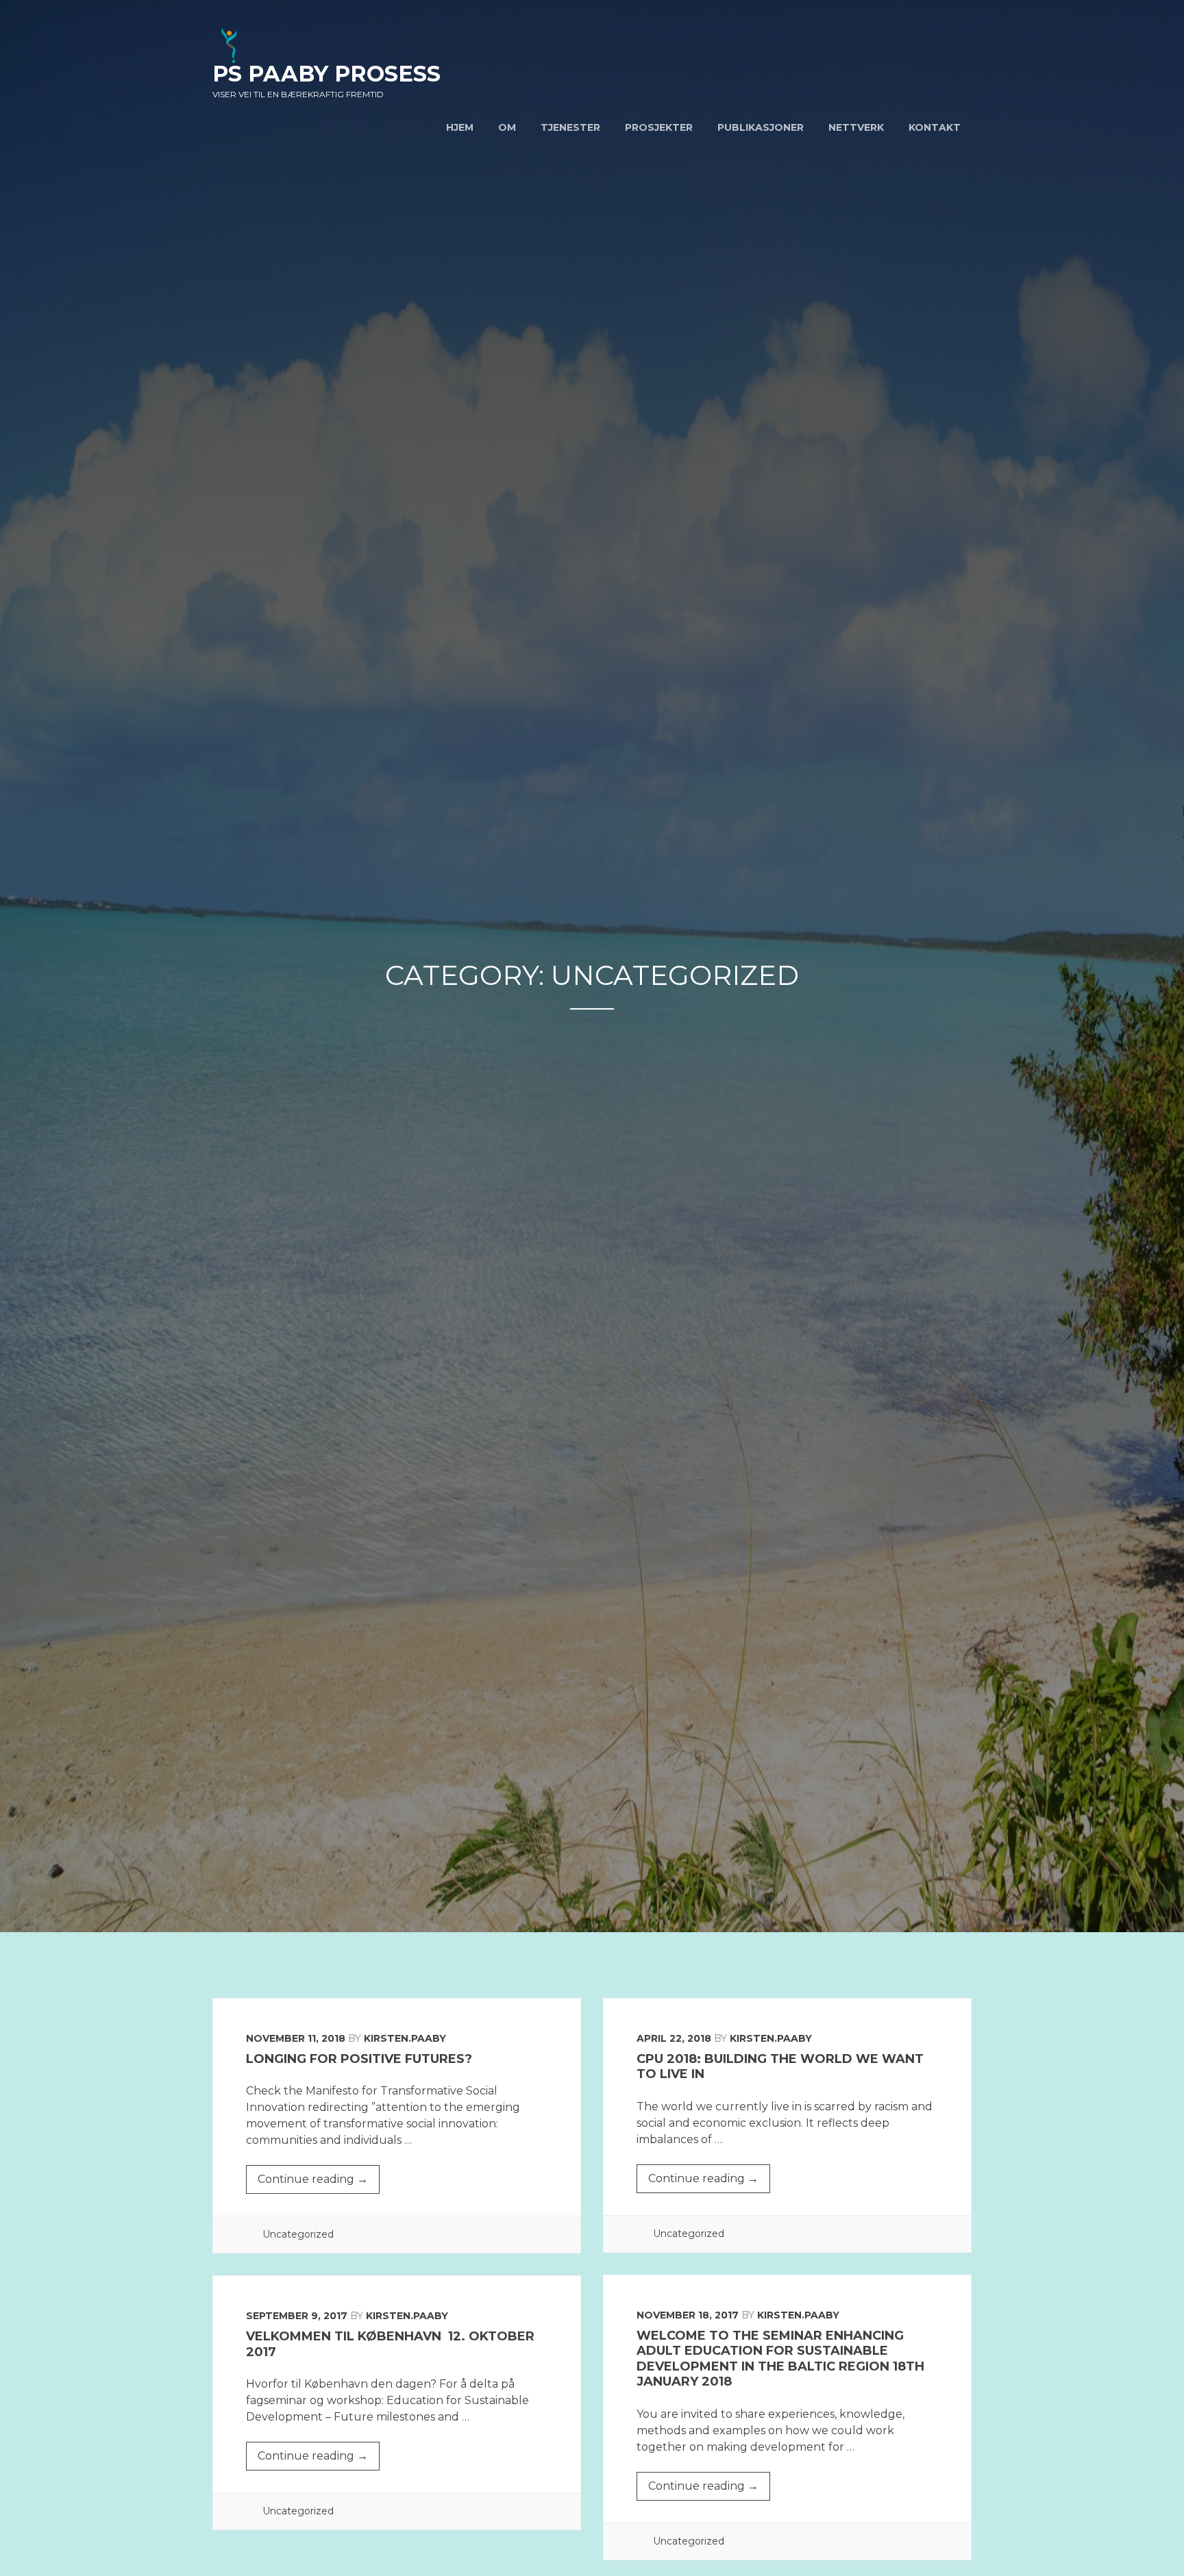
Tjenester (570, 127)
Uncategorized (298, 2234)
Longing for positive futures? (359, 2059)
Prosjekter (659, 127)
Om (507, 127)
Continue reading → (319, 2183)
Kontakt (935, 127)
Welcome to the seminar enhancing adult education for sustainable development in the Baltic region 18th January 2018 (780, 2359)
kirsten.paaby (405, 2038)
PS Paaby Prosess (326, 74)
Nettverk (856, 127)
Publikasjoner (761, 127)
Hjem (460, 127)
